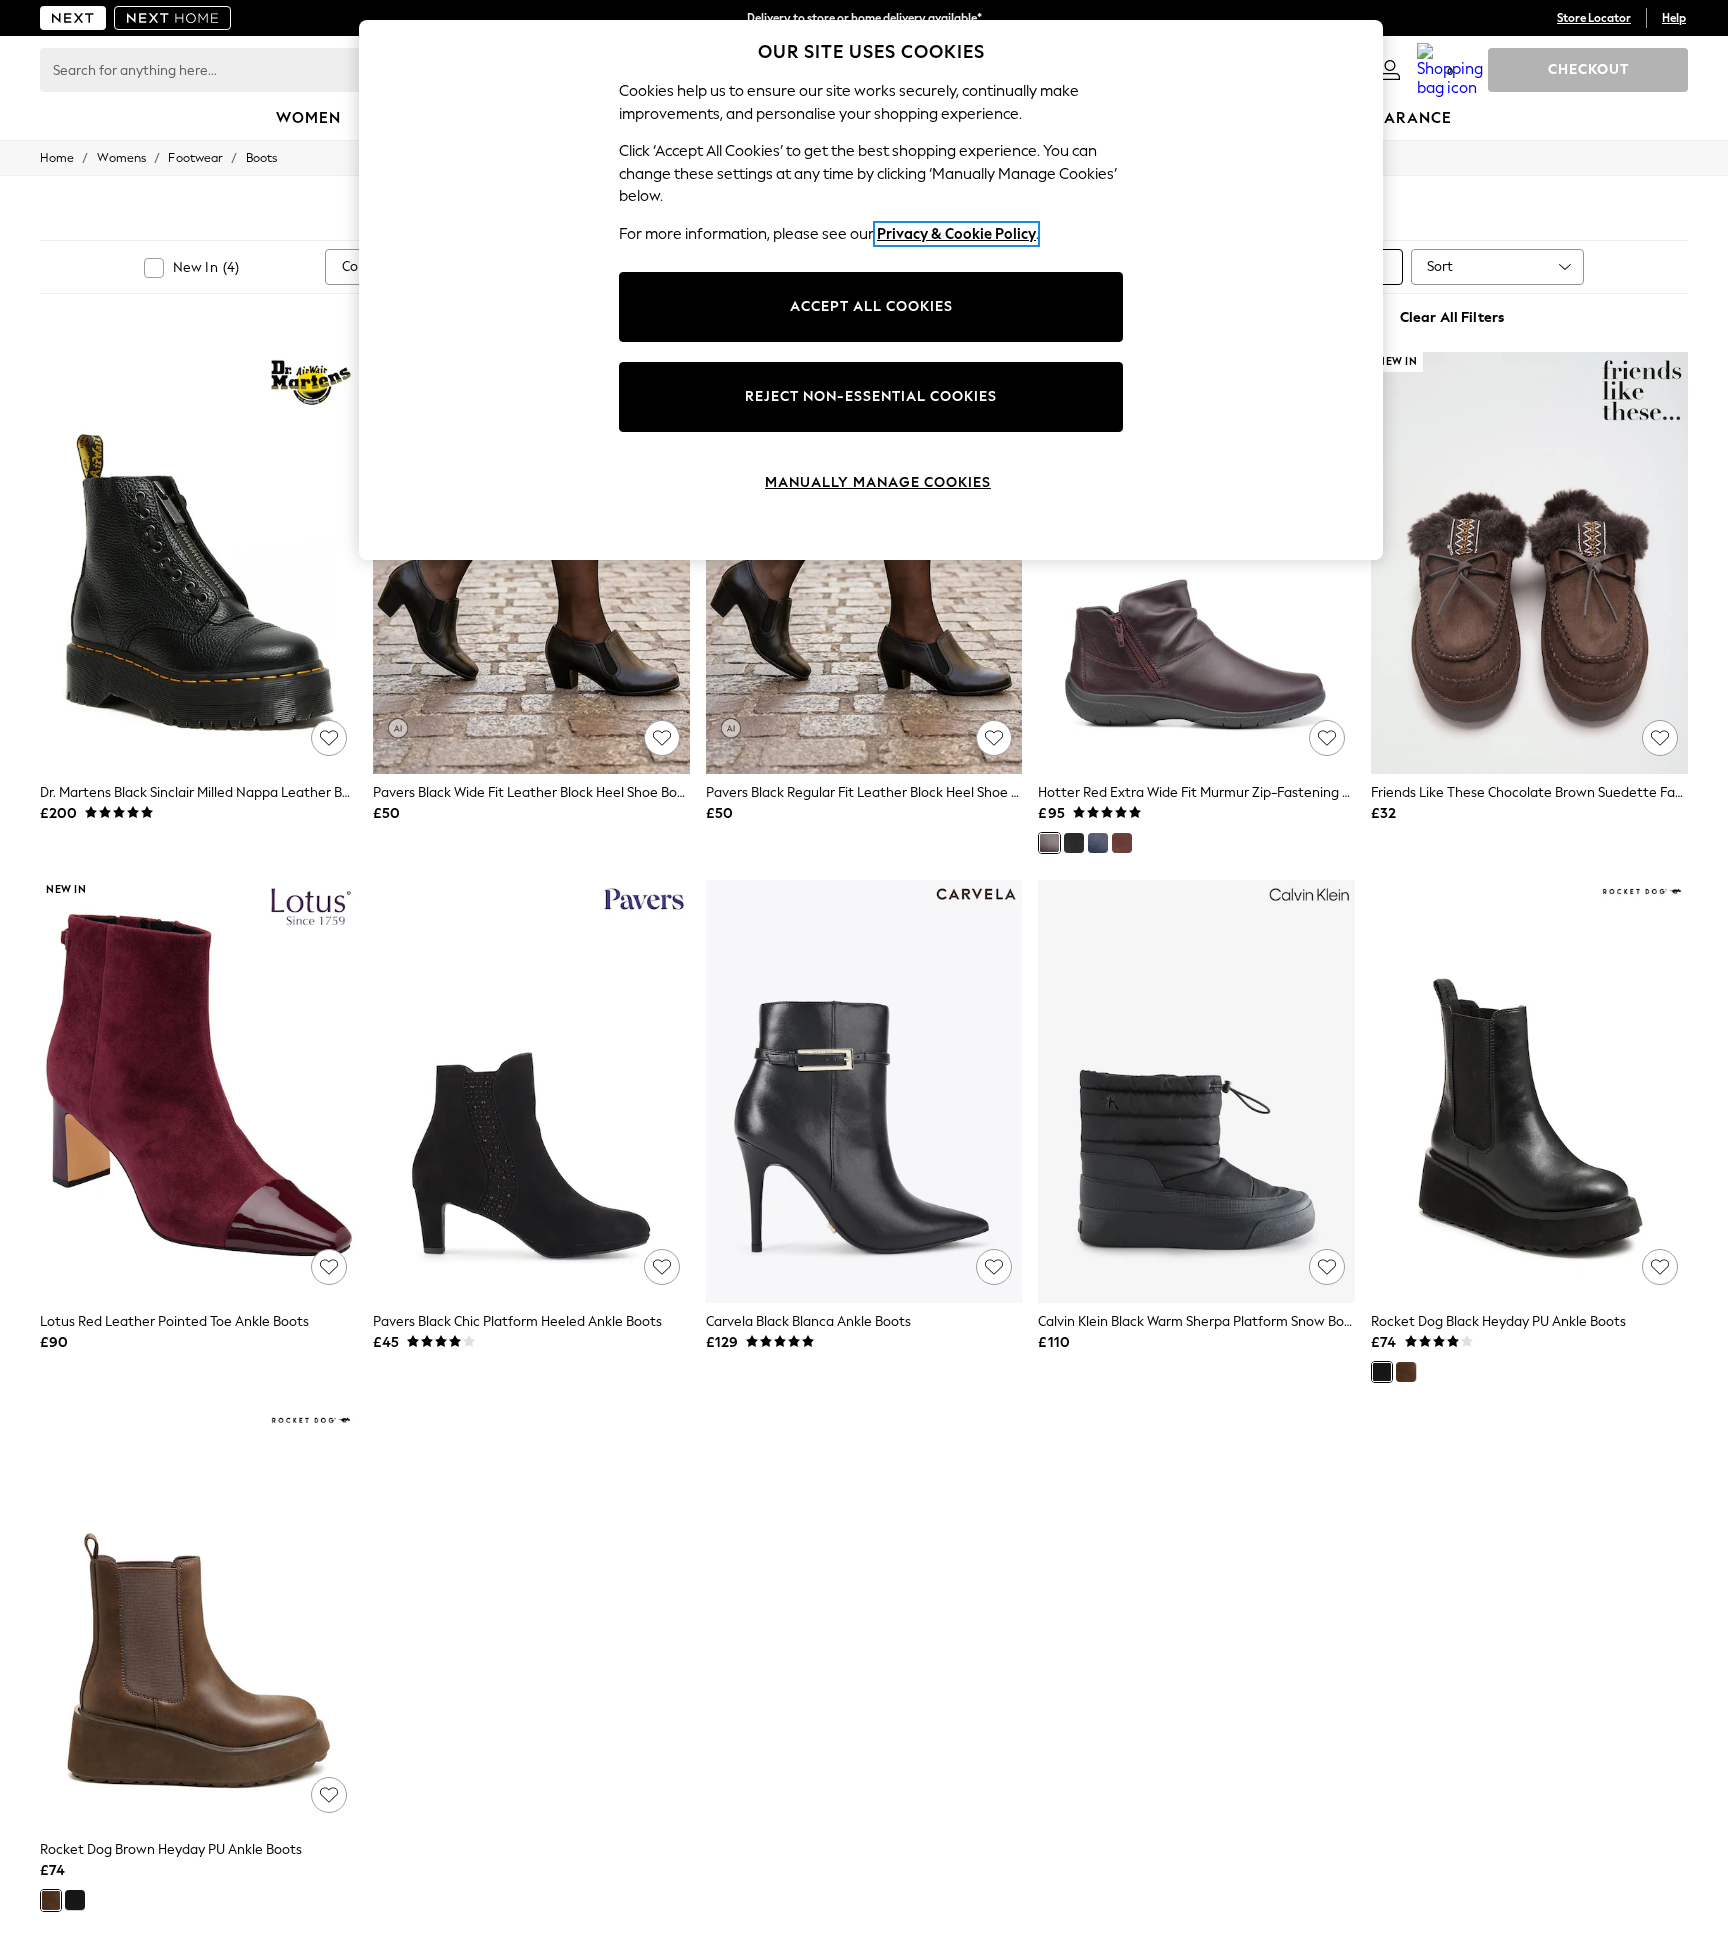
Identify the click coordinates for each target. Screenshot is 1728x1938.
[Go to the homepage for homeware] (173, 18)
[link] (1390, 70)
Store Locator (1594, 18)
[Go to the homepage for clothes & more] (73, 18)
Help (1674, 18)
